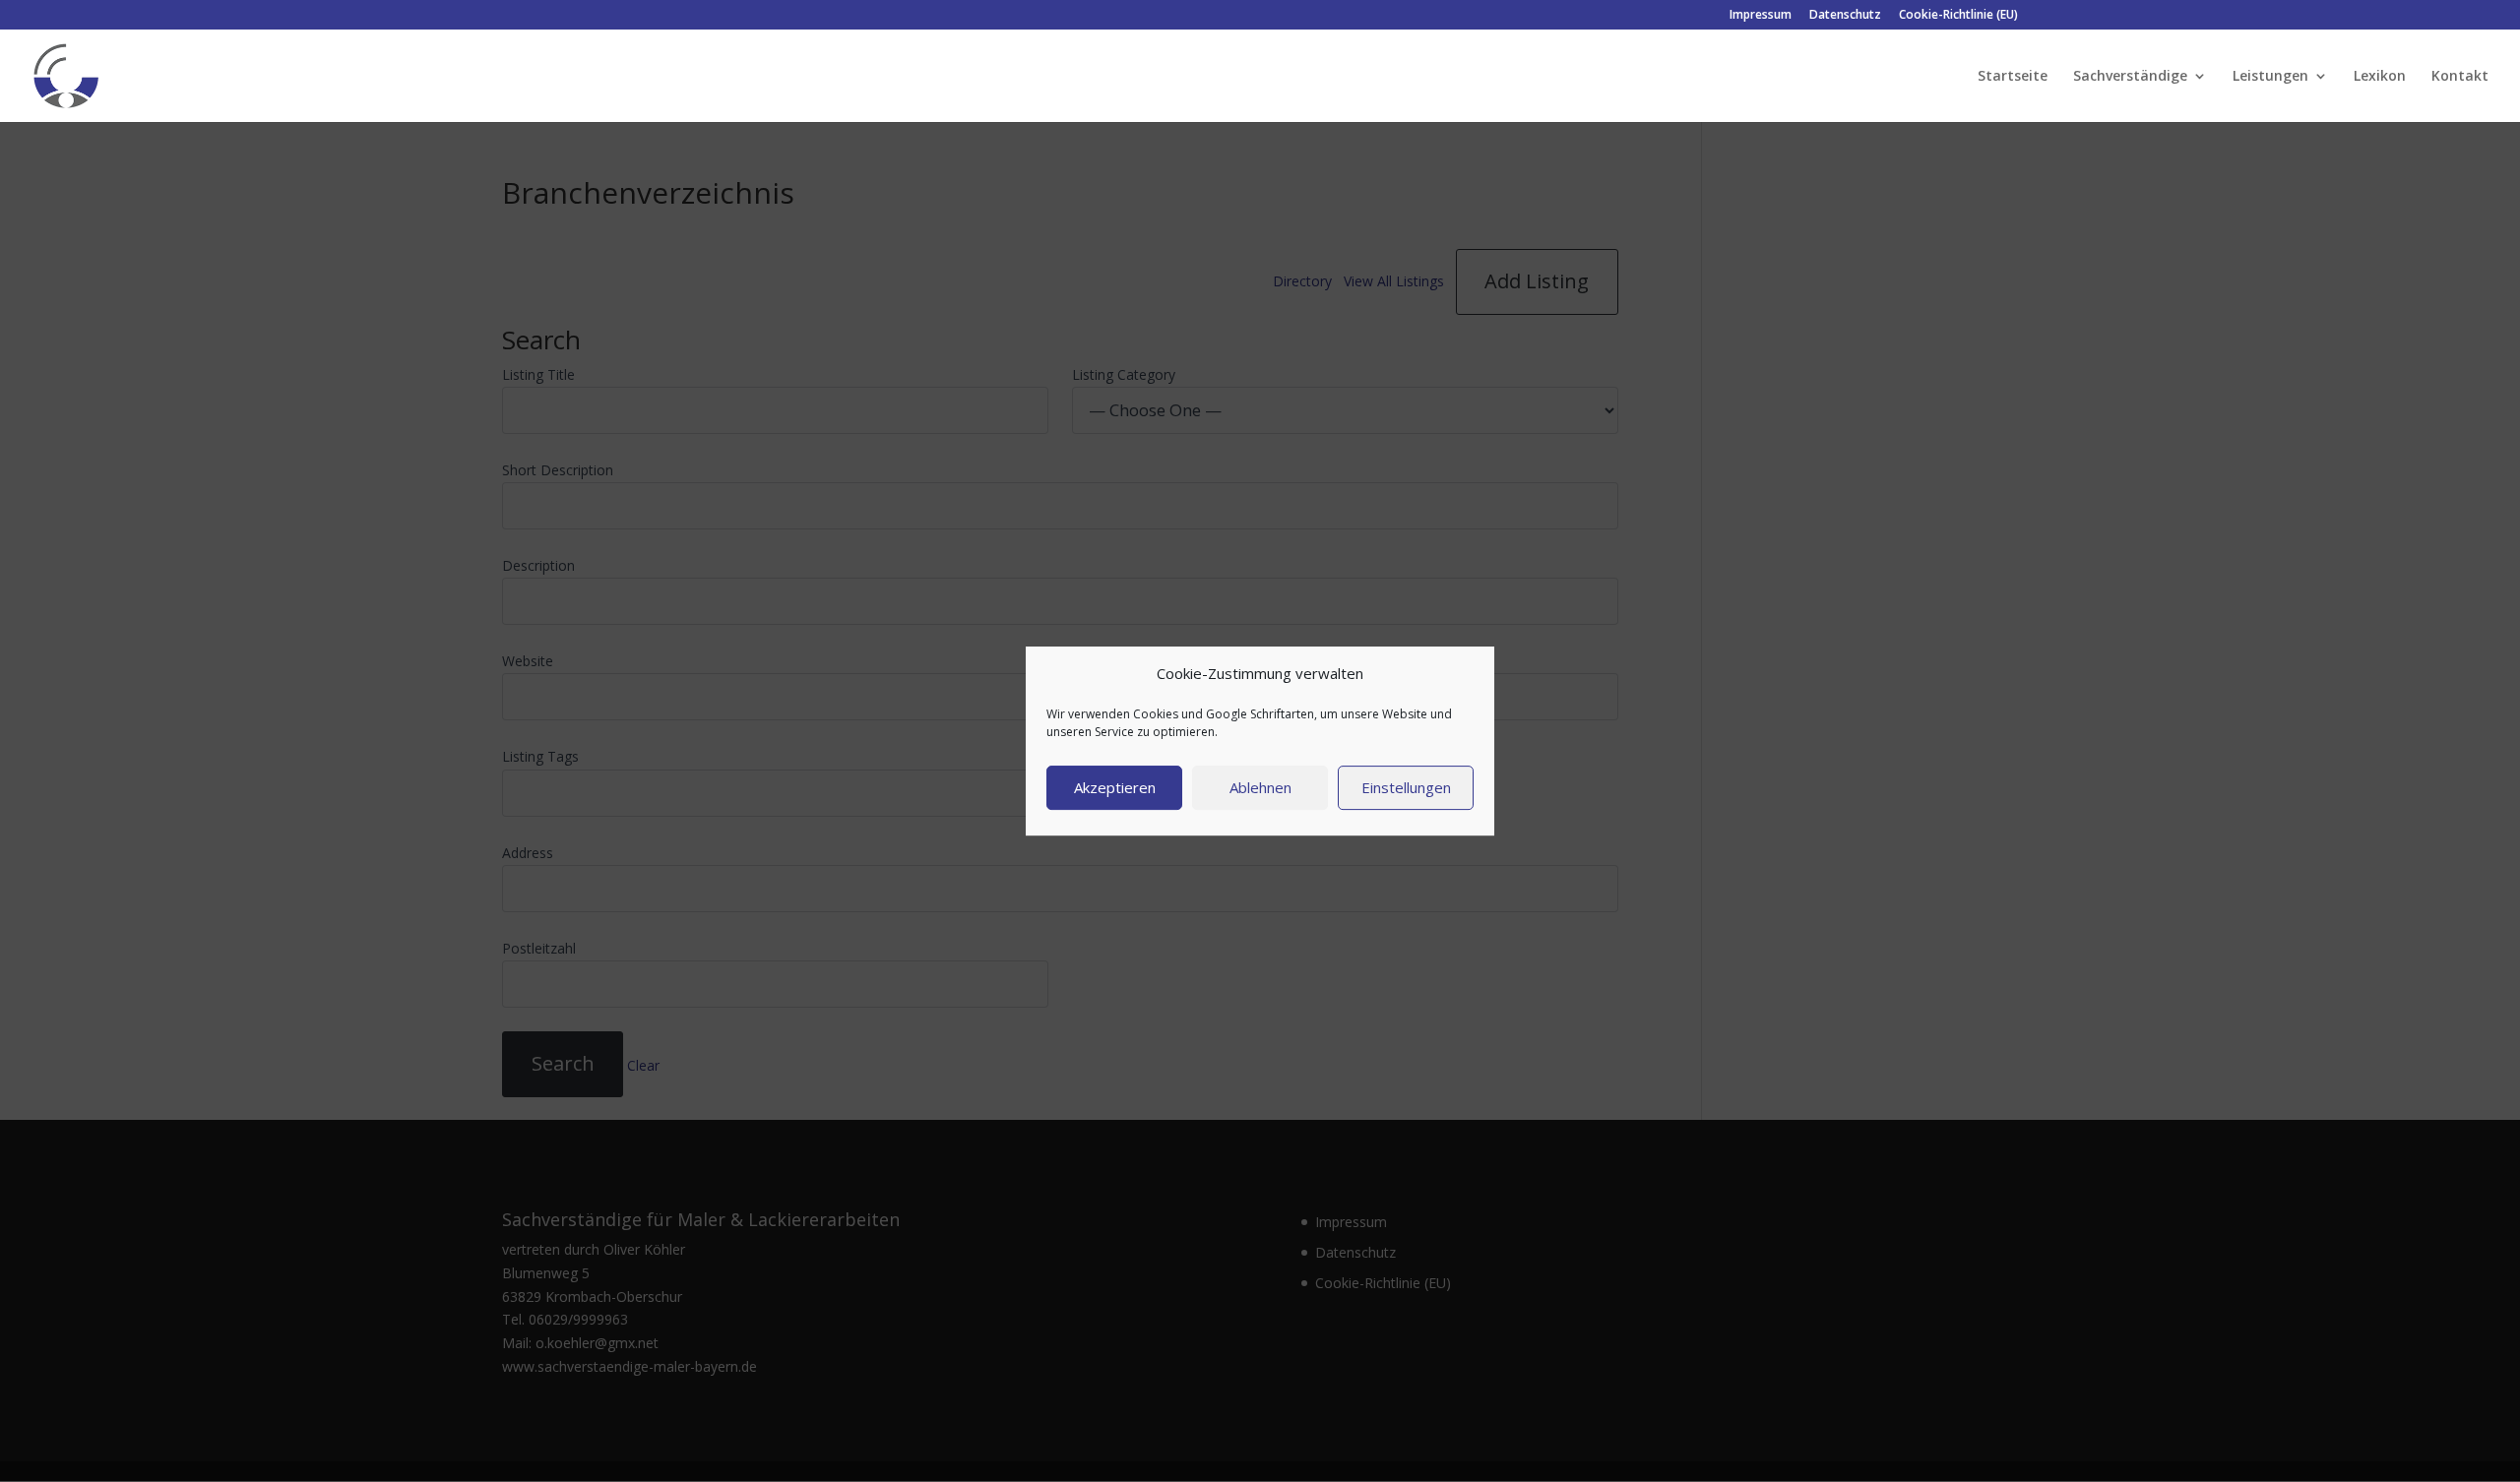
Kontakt (2460, 77)
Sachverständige (2130, 77)
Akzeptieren (1115, 787)
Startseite (2013, 77)
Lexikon (2380, 77)
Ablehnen (1260, 787)
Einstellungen (1406, 787)
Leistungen (2270, 77)
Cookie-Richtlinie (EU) (1958, 16)
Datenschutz (1845, 16)
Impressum (1761, 16)
